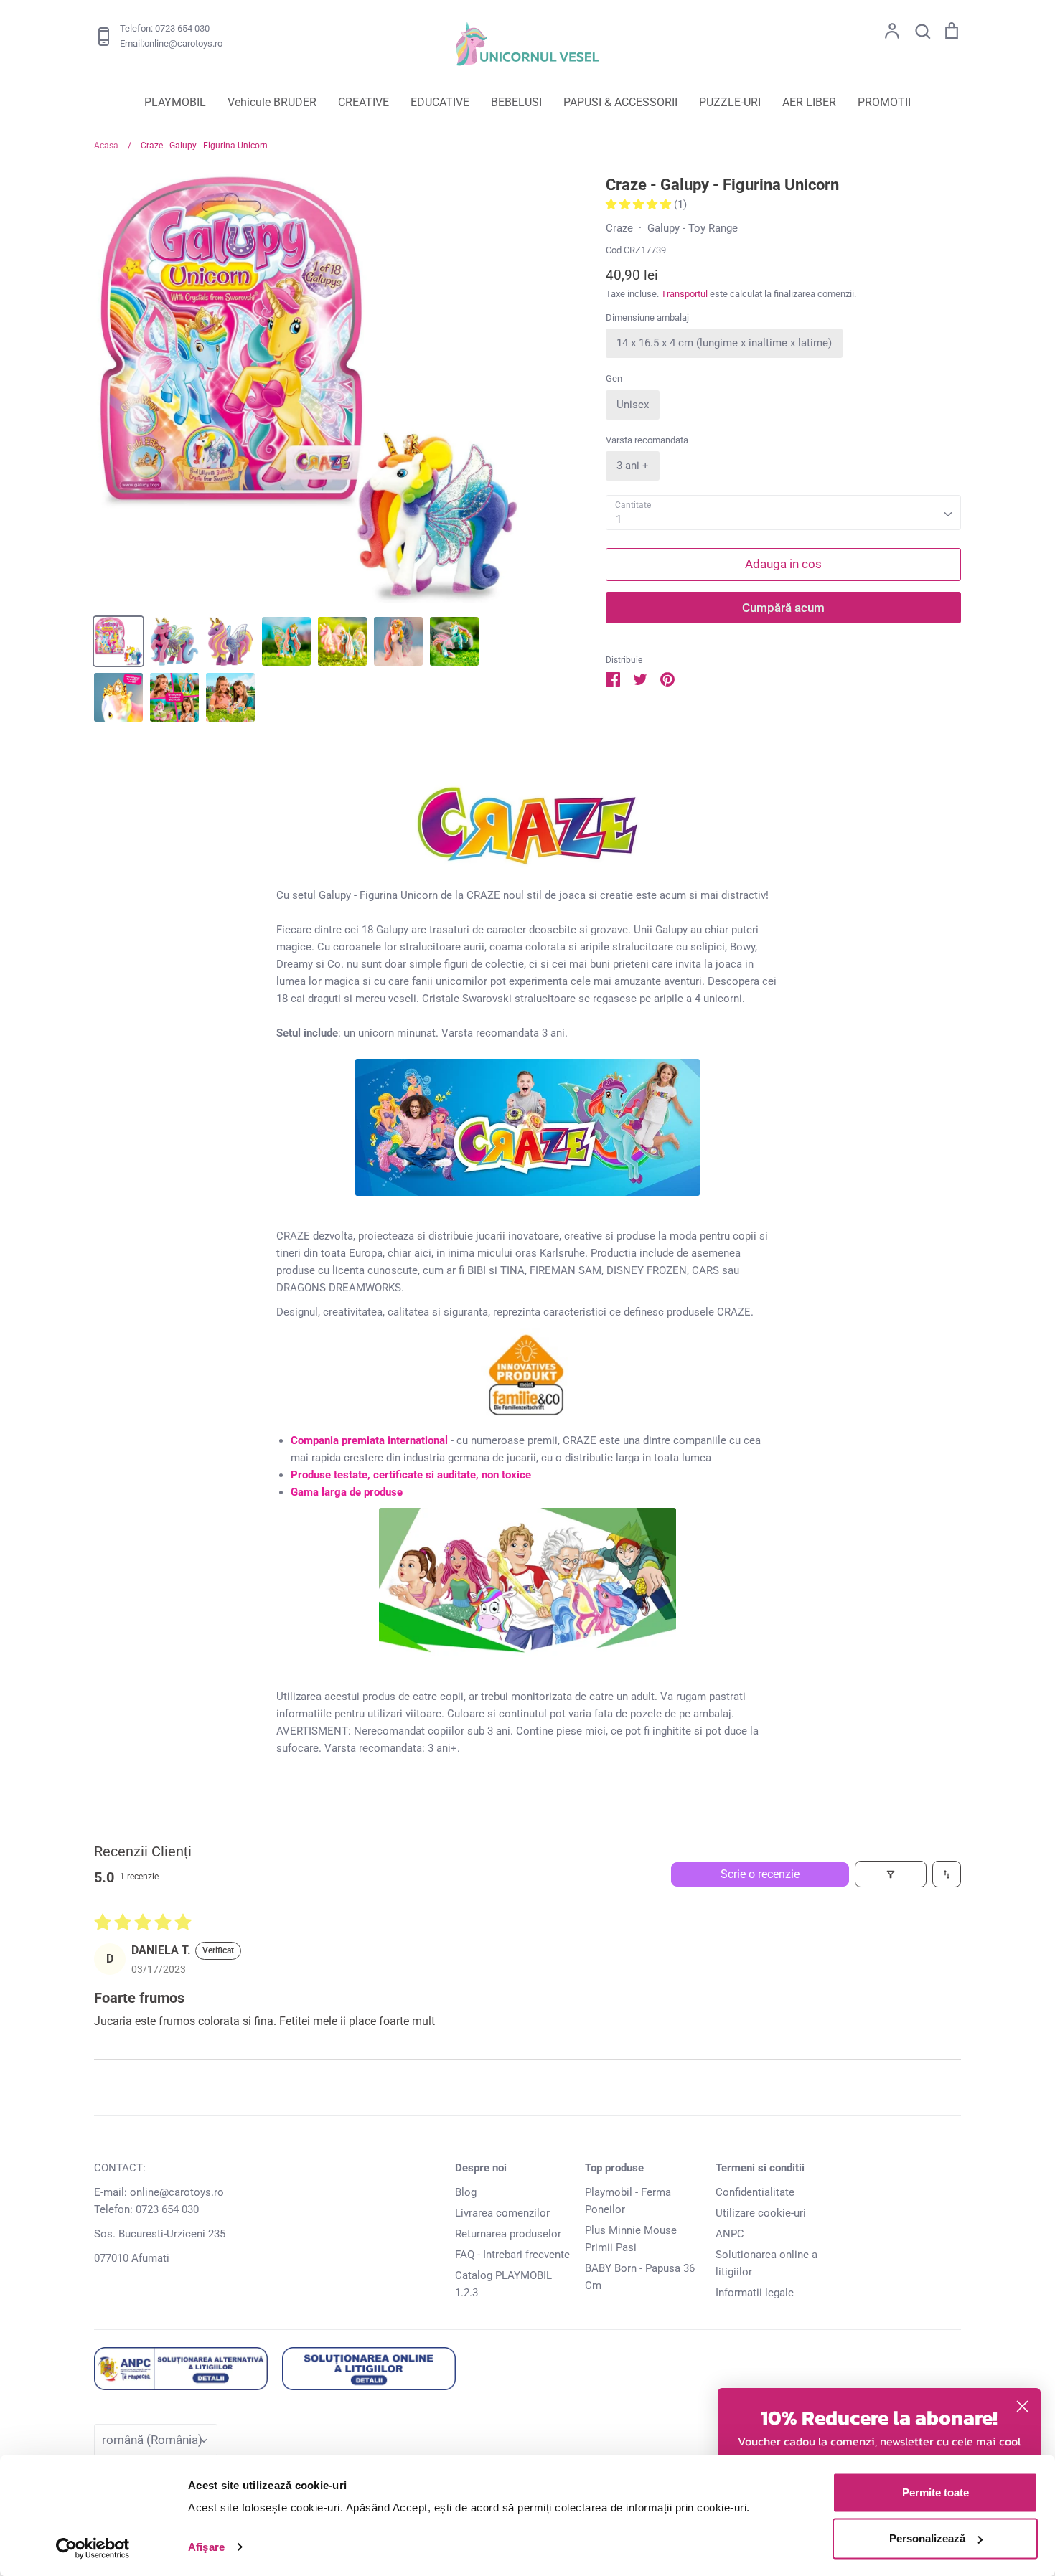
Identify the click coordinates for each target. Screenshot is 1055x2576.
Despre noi (481, 2168)
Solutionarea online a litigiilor (766, 2263)
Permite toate (936, 2492)
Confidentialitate (755, 2192)
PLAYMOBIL (175, 102)
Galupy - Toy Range (693, 228)
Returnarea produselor (508, 2234)
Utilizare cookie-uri (761, 2213)
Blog (466, 2192)
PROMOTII (884, 102)
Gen (614, 378)
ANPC (730, 2234)
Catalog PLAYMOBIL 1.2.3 (503, 2284)
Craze (619, 228)
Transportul (684, 294)
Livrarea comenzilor (502, 2213)
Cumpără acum (783, 608)
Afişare (206, 2547)
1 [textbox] (619, 519)
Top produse (614, 2168)
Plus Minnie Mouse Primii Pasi (631, 2239)
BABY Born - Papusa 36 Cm (640, 2277)
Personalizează (927, 2538)
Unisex (633, 405)
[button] (640, 204)
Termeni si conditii (760, 2168)
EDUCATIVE (440, 102)
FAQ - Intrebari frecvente (512, 2255)
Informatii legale (755, 2293)
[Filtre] (891, 1874)
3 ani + (633, 466)
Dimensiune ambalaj (647, 317)
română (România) (152, 2440)
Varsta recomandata (647, 440)
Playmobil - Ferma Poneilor (628, 2201)
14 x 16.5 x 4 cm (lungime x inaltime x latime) (724, 343)
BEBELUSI (516, 102)
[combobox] (783, 513)
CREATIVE (364, 102)
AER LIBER (809, 102)
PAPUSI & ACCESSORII (620, 102)
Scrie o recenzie (760, 1874)
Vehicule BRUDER (272, 102)
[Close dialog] (1022, 2406)
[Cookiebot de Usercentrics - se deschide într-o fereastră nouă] (93, 2548)
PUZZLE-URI (730, 102)
